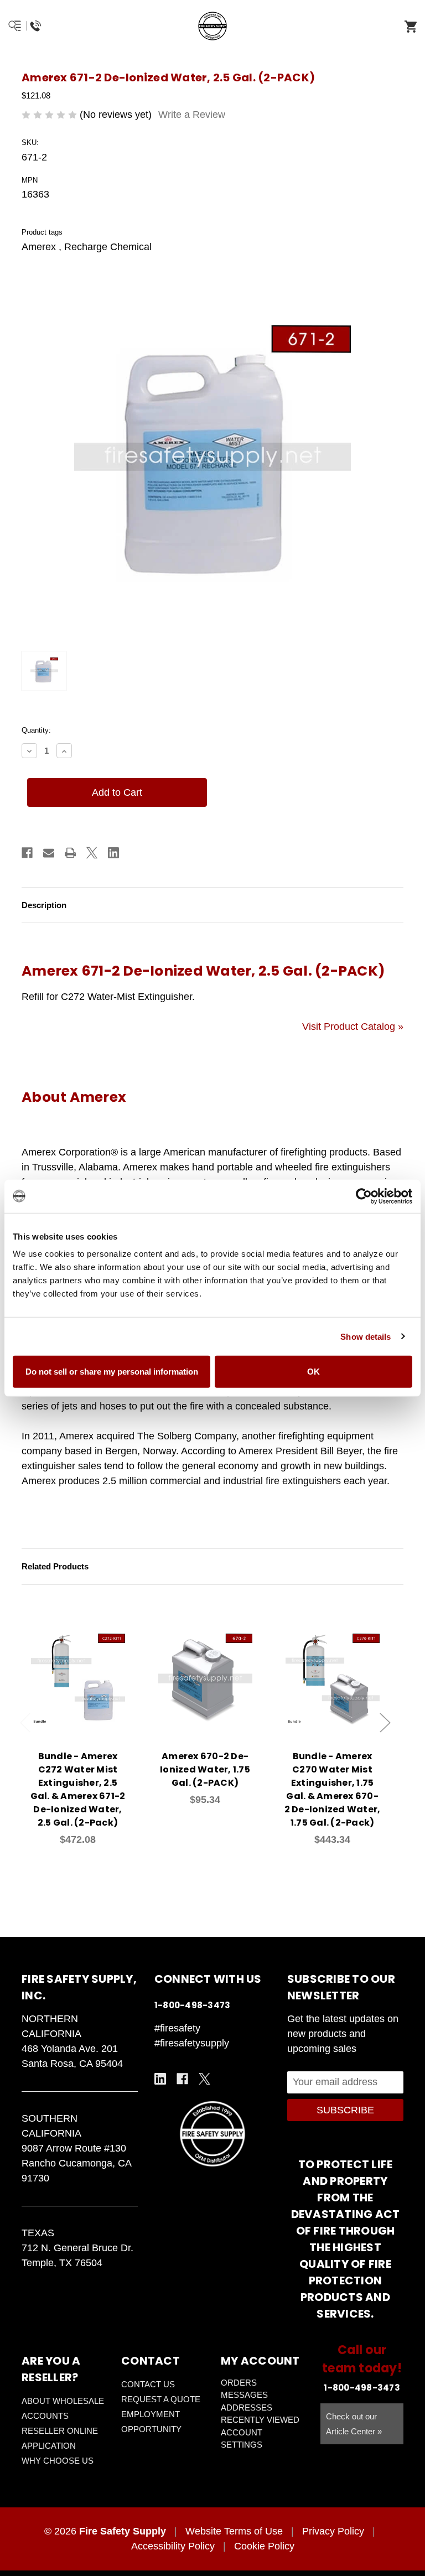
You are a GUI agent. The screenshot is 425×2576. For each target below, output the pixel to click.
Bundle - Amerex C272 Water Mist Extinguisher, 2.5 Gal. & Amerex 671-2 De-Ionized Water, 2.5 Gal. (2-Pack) (78, 1789)
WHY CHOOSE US (58, 2461)
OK (313, 1372)
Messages (244, 2395)
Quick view (78, 1666)
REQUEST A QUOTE (161, 2399)
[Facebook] (27, 853)
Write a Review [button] (192, 115)
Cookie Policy (264, 2546)
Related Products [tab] (55, 1566)
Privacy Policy (333, 2531)
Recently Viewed (260, 2420)
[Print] (70, 853)
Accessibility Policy (173, 2546)
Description (44, 905)
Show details (366, 1336)
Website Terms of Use (234, 2531)
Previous (25, 1722)
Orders (239, 2383)
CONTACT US (148, 2384)
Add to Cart (84, 1695)
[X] (92, 853)
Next (385, 1722)
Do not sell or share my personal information (112, 1372)
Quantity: (36, 730)
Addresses (247, 2407)
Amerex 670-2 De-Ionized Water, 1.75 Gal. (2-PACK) (205, 1769)
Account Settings (242, 2439)
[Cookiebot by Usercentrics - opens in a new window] (364, 1196)
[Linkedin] (113, 853)
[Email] (49, 853)
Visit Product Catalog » (353, 1027)
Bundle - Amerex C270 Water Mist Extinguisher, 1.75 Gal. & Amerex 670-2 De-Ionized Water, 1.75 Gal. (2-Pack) (333, 1789)
